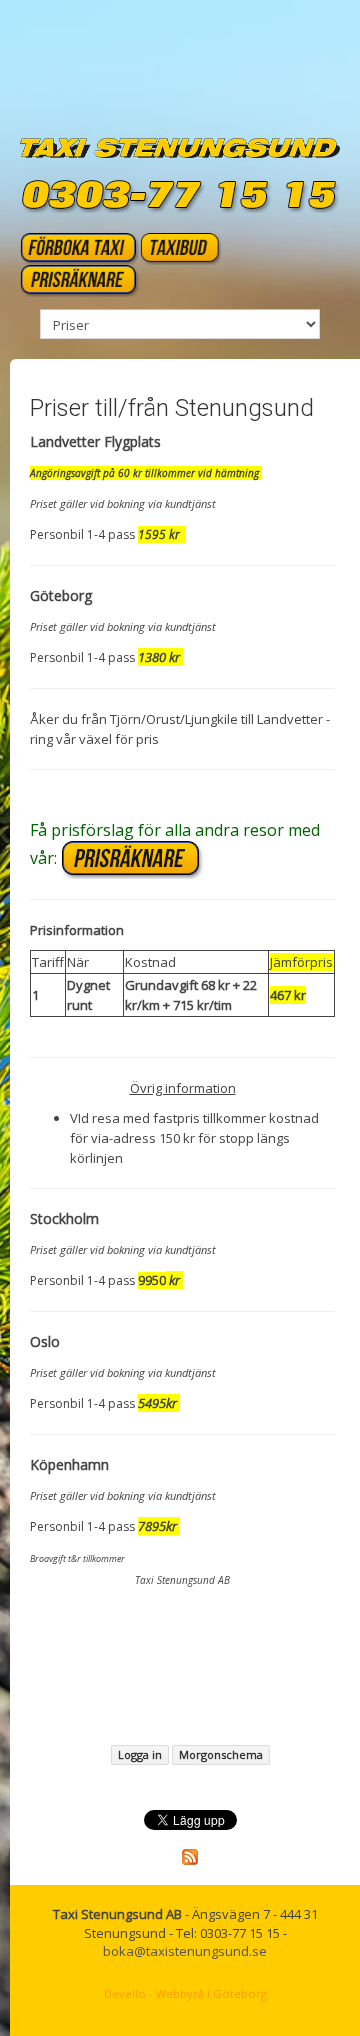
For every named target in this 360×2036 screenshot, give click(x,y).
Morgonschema (221, 1754)
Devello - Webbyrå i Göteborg (185, 1993)
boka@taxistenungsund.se (185, 1951)
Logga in (140, 1754)
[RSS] (190, 1855)
